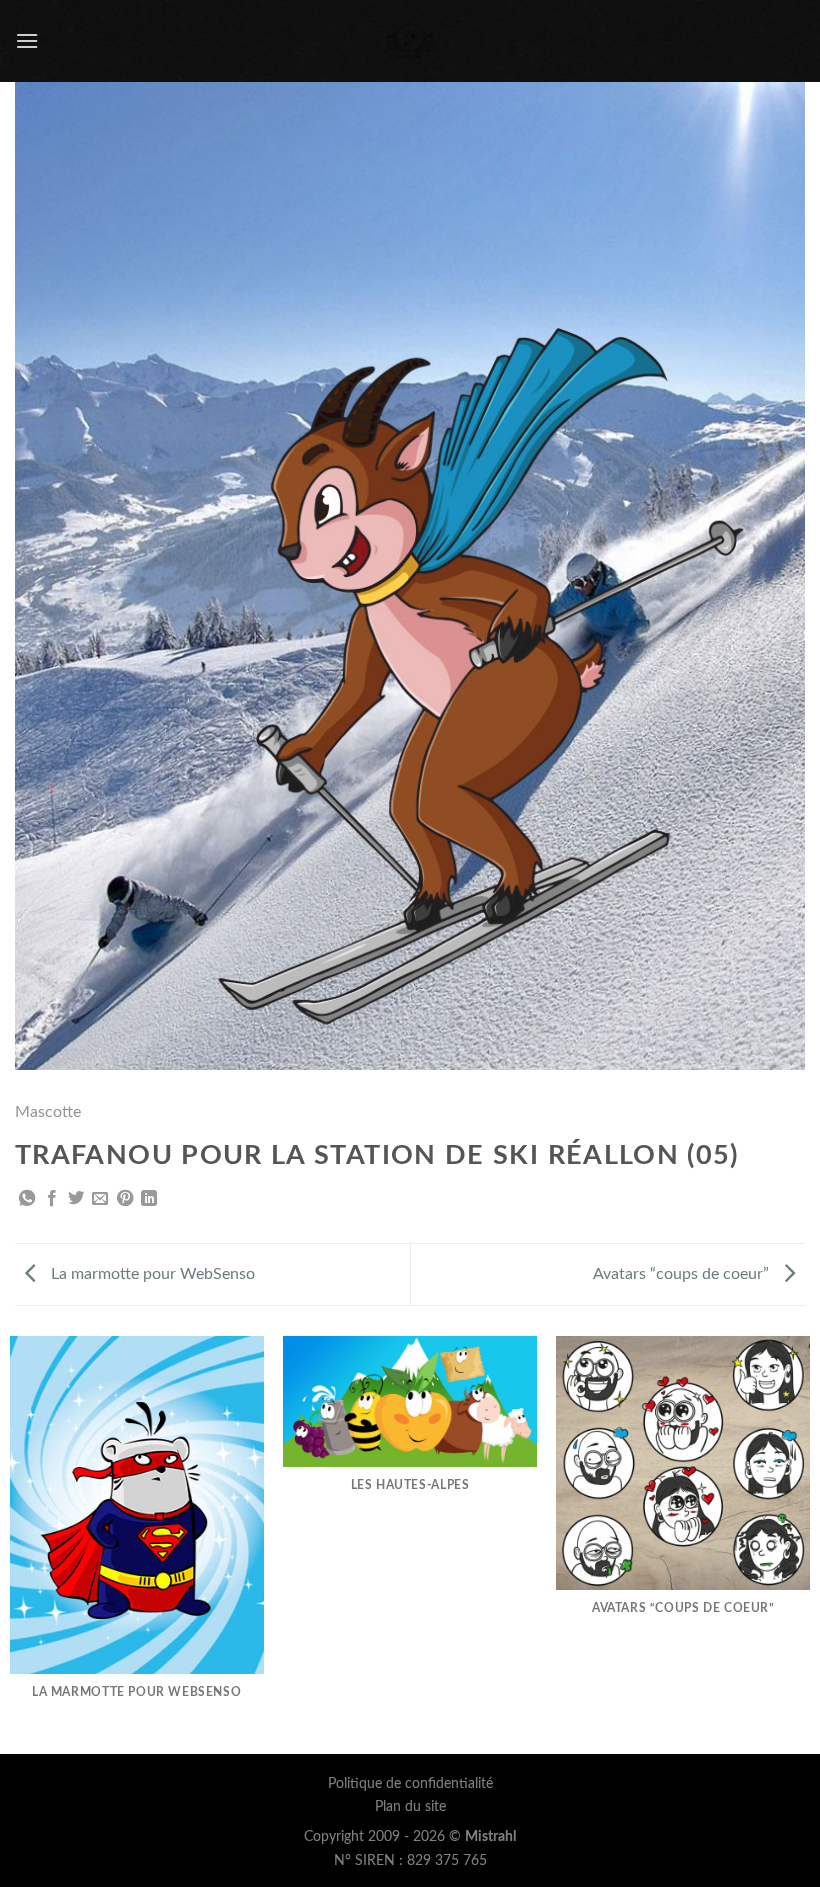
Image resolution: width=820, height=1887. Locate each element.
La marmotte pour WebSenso (151, 1274)
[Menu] (27, 40)
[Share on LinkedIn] (149, 1199)
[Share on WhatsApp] (27, 1199)
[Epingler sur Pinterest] (125, 1199)
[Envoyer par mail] (100, 1199)
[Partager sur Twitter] (76, 1199)
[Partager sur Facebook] (52, 1199)
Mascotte (48, 1112)
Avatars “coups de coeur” (683, 1274)
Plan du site (410, 1806)
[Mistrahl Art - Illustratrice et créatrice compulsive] (410, 40)
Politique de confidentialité (410, 1783)
